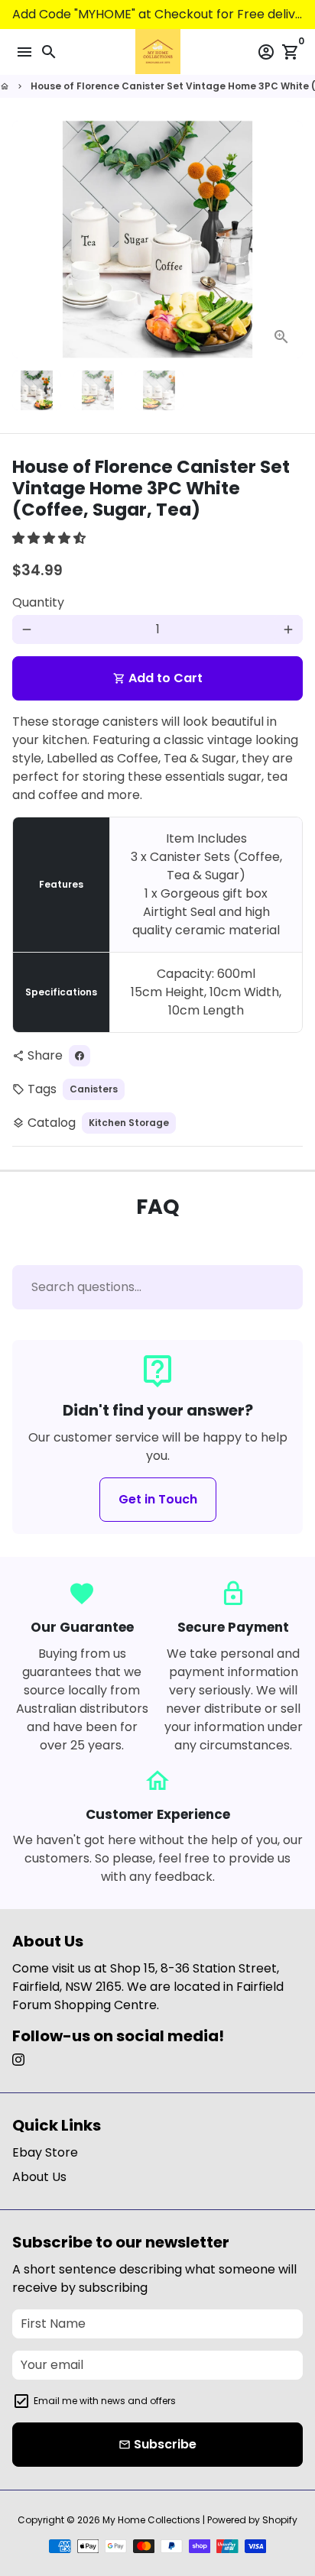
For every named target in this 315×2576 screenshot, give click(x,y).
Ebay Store (45, 2152)
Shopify (280, 2520)
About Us (39, 2177)
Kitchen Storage (129, 1123)
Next (288, 240)
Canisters (94, 1089)
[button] (50, 538)
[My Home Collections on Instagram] (18, 2060)
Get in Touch (158, 1499)
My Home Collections (151, 2520)
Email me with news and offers (105, 2401)
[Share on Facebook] (80, 1056)
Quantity (38, 602)
